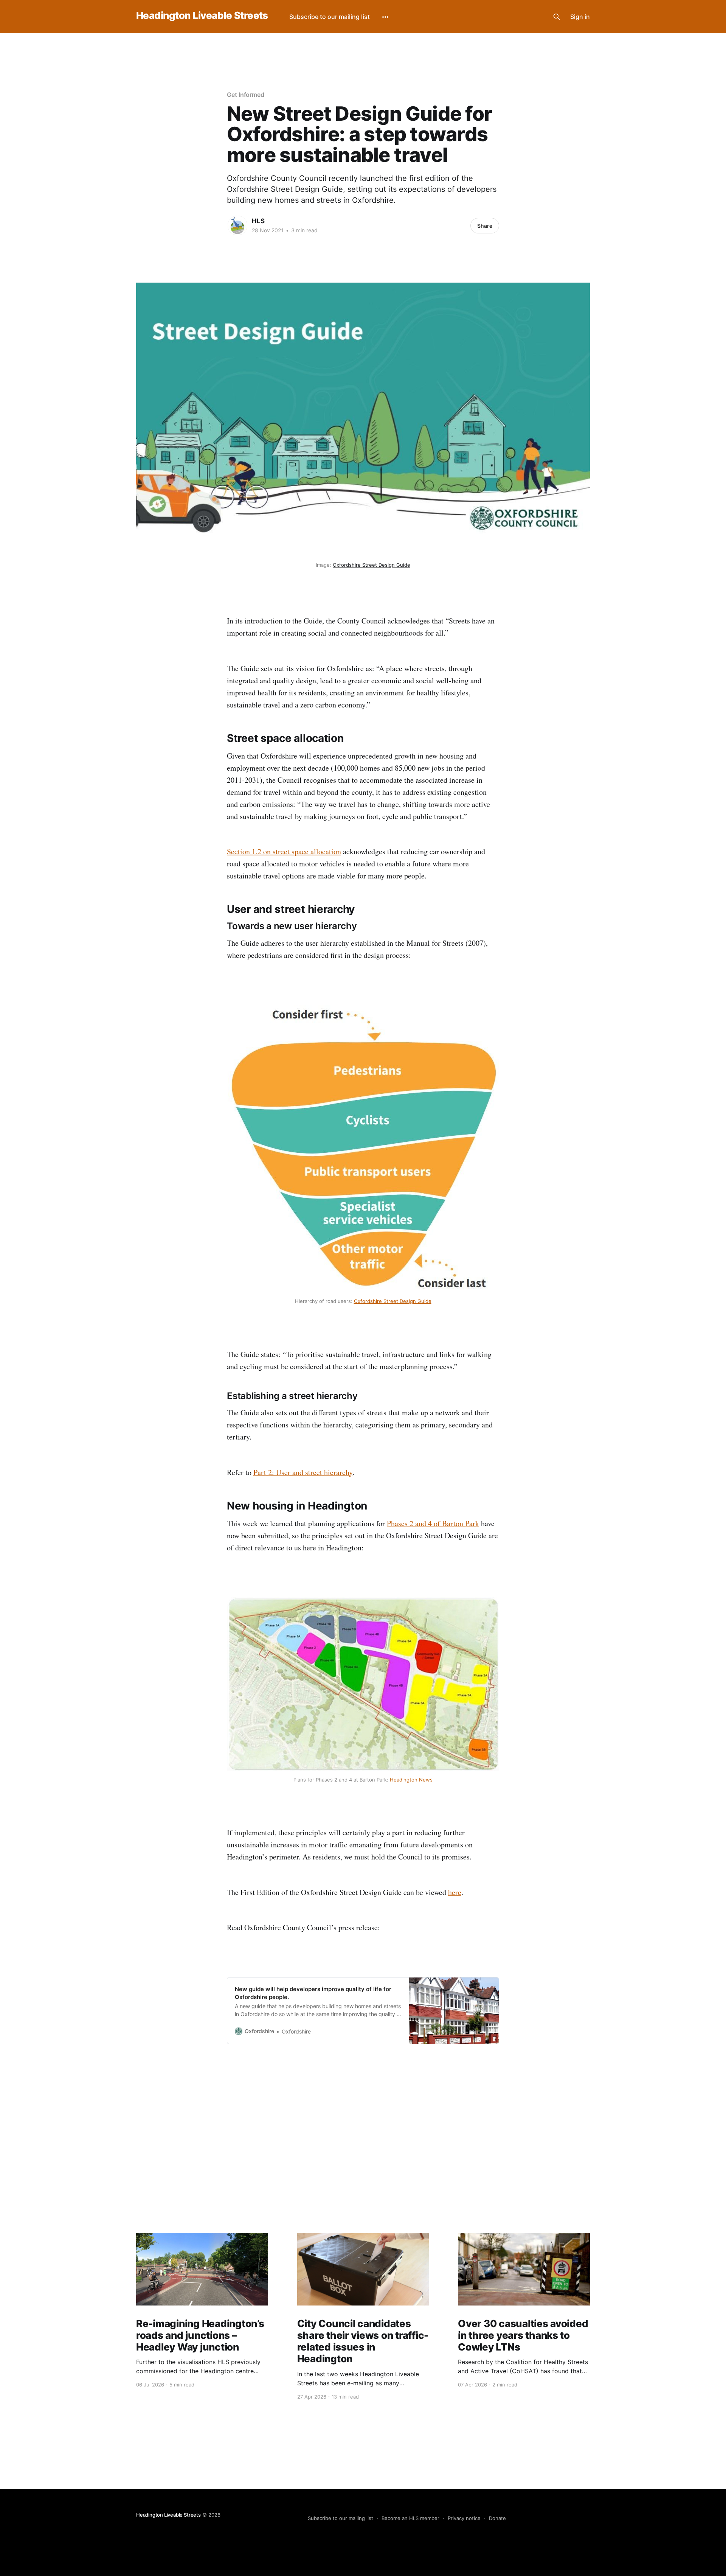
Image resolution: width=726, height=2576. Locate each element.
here (455, 1892)
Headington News (411, 1780)
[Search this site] (557, 17)
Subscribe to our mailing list (330, 17)
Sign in (580, 17)
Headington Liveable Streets (202, 16)
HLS (258, 221)
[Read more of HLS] (237, 225)
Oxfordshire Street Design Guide (372, 565)
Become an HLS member (410, 2518)
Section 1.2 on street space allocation (284, 851)
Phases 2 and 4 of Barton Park (433, 1523)
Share (485, 226)
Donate (497, 2518)
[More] (385, 17)
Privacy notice (464, 2518)
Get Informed (246, 95)
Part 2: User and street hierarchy (303, 1472)
